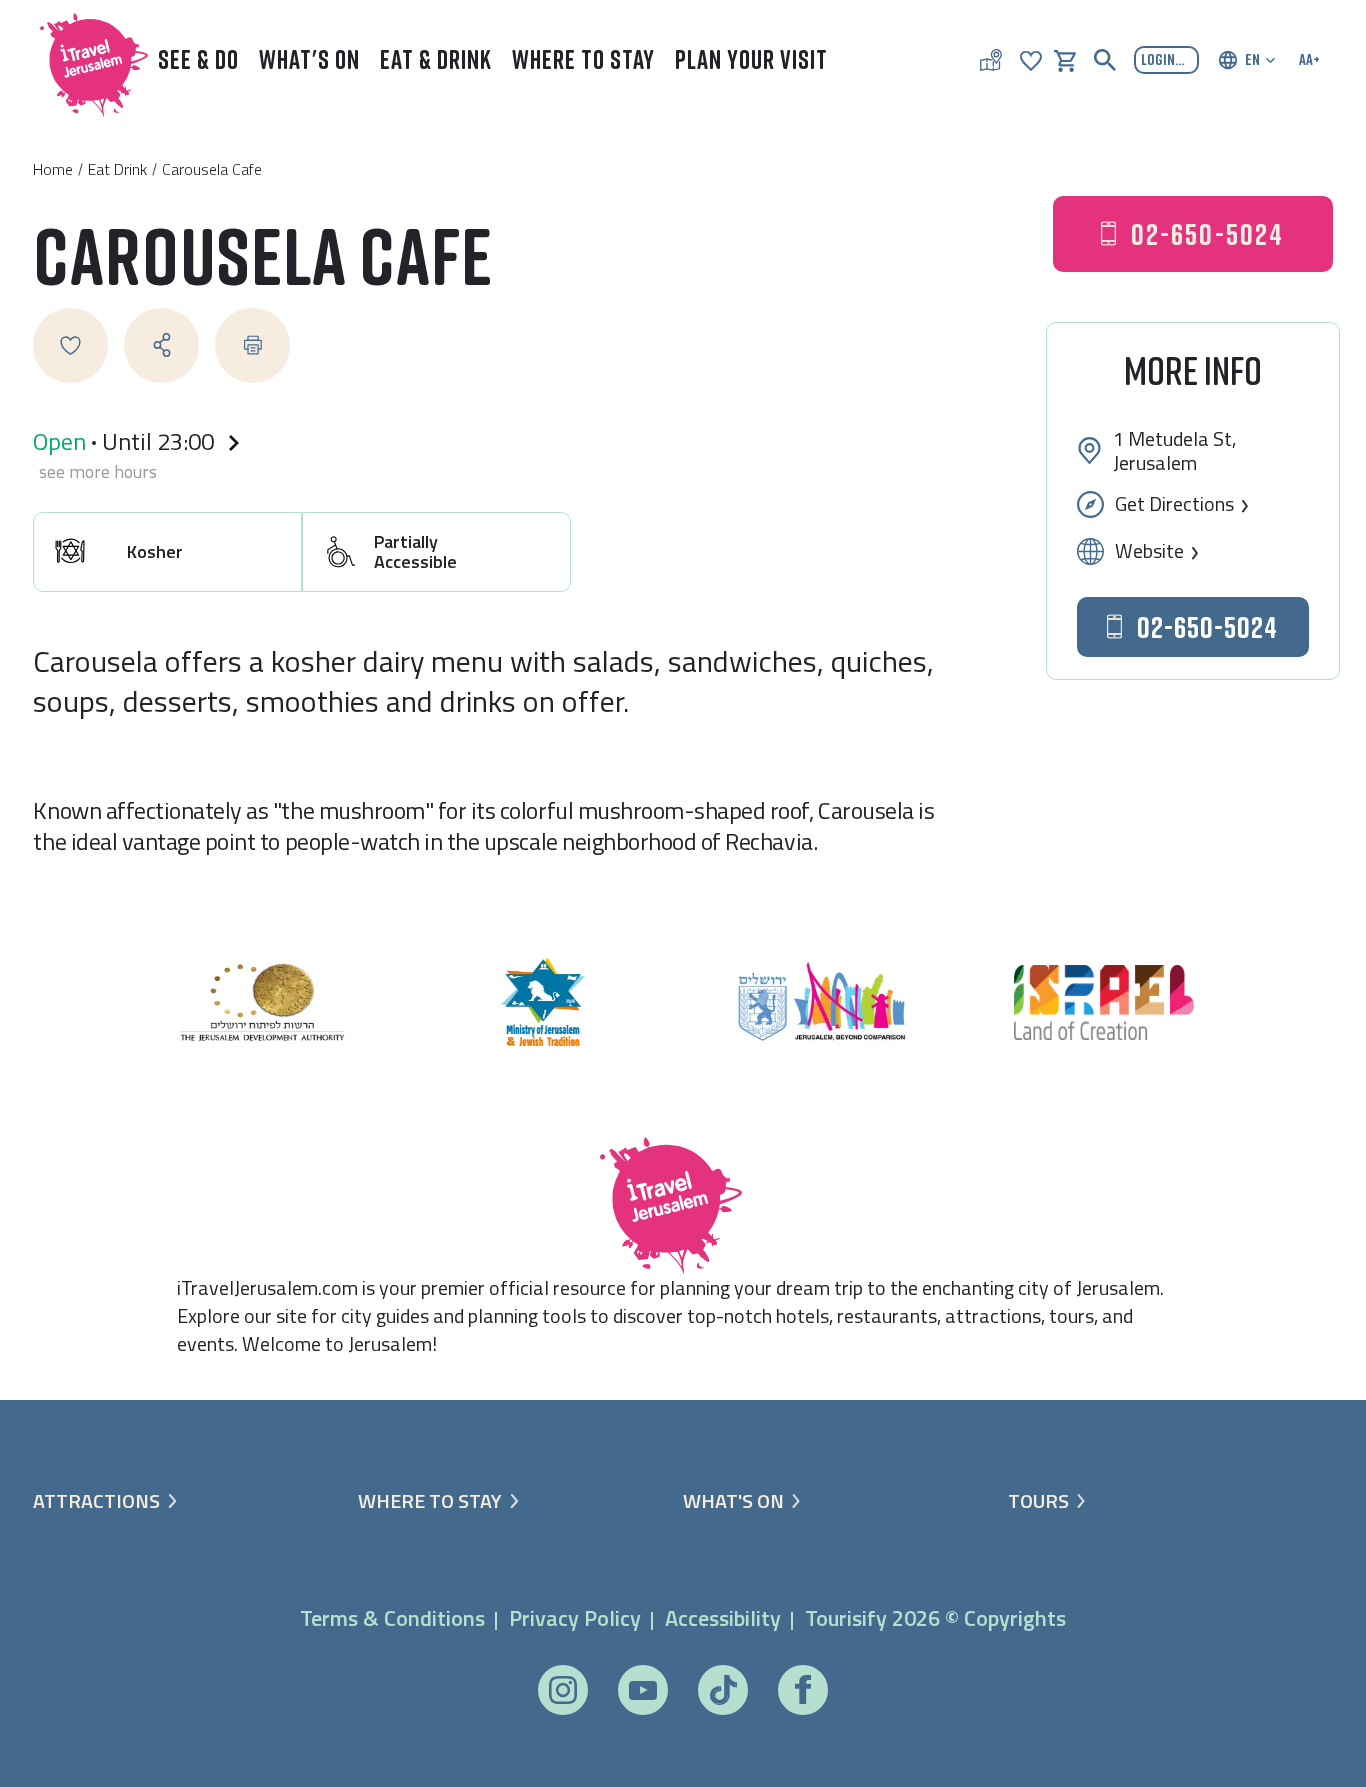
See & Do (198, 59)
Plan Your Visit (751, 59)
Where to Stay (583, 59)
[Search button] (1105, 60)
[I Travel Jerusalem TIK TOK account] (722, 1690)
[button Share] (161, 345)
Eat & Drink (436, 59)
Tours (1038, 1501)
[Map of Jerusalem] (991, 60)
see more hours (98, 472)
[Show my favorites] (1031, 59)
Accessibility (723, 1618)
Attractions (96, 1501)
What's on (733, 1501)
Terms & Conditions (392, 1618)
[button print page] (252, 345)
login (1158, 59)
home (53, 169)
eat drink (117, 169)
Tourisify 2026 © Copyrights (935, 1618)
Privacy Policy (575, 1618)
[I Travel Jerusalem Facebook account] (802, 1689)
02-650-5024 (1207, 234)
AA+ (1309, 59)
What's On (309, 59)
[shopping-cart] (1065, 59)
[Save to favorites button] (70, 345)
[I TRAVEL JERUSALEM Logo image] (85, 60)
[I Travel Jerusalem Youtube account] (643, 1689)
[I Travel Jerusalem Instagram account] (563, 1690)
